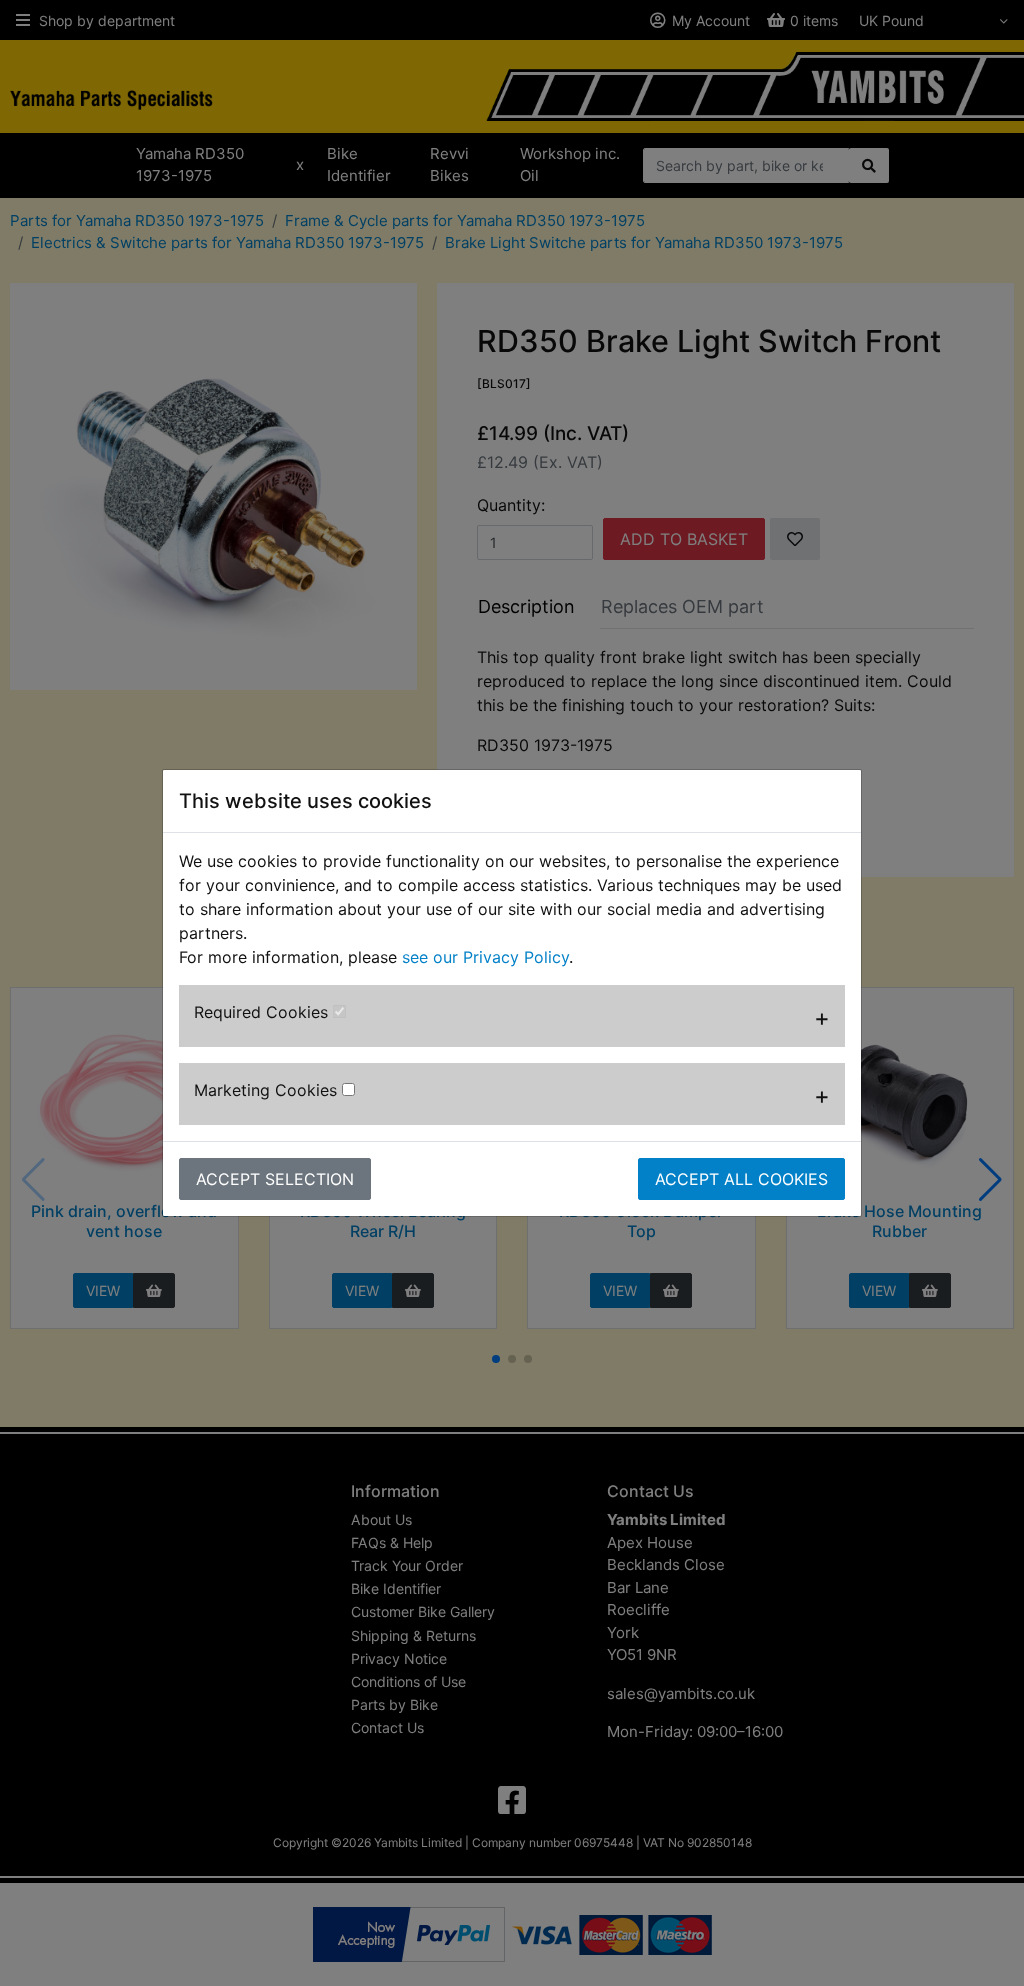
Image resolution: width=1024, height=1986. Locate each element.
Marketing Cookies (268, 1090)
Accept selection (275, 1179)
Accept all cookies (741, 1179)
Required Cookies (263, 1012)
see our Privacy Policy (485, 957)
